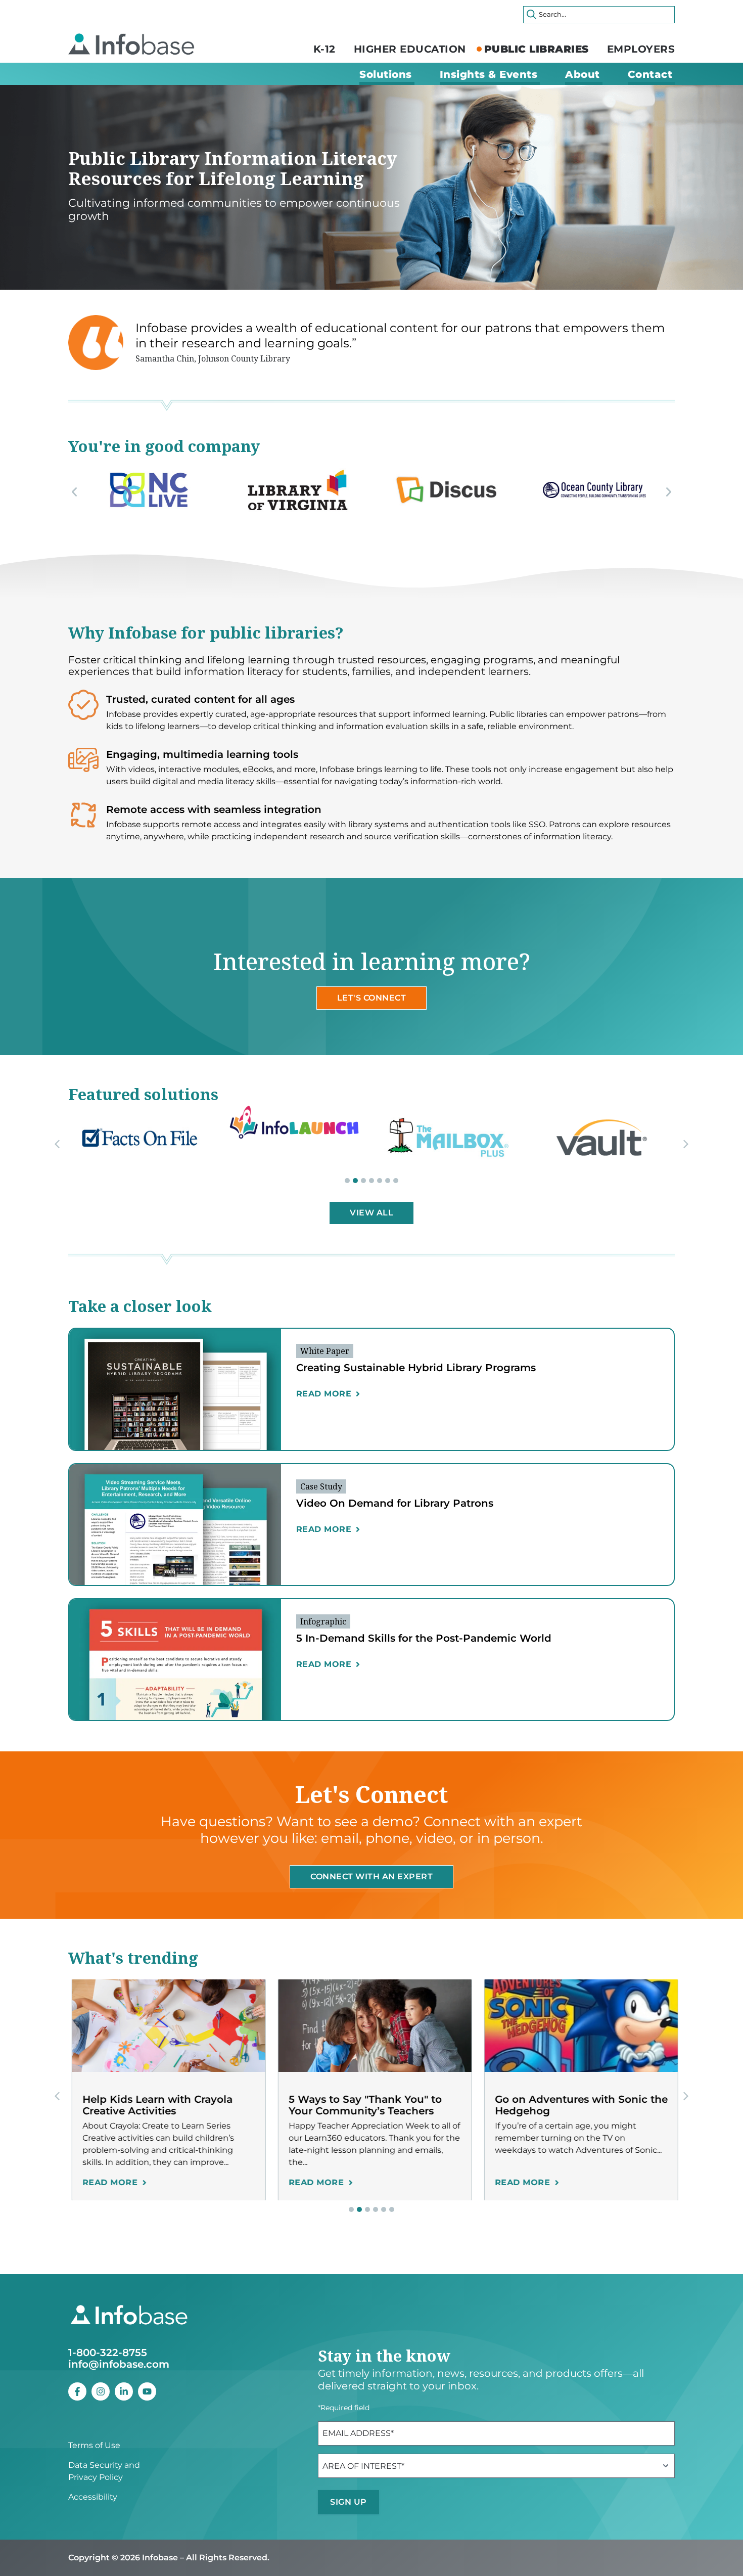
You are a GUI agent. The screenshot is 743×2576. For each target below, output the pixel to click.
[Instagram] (101, 2391)
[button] (74, 492)
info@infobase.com (119, 2364)
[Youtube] (147, 2391)
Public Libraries (537, 49)
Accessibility (93, 2497)
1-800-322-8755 (108, 2353)
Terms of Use (94, 2445)
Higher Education (410, 49)
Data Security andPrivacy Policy (104, 2471)
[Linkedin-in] (124, 2391)
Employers (641, 49)
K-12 (324, 49)
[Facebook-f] (77, 2391)
